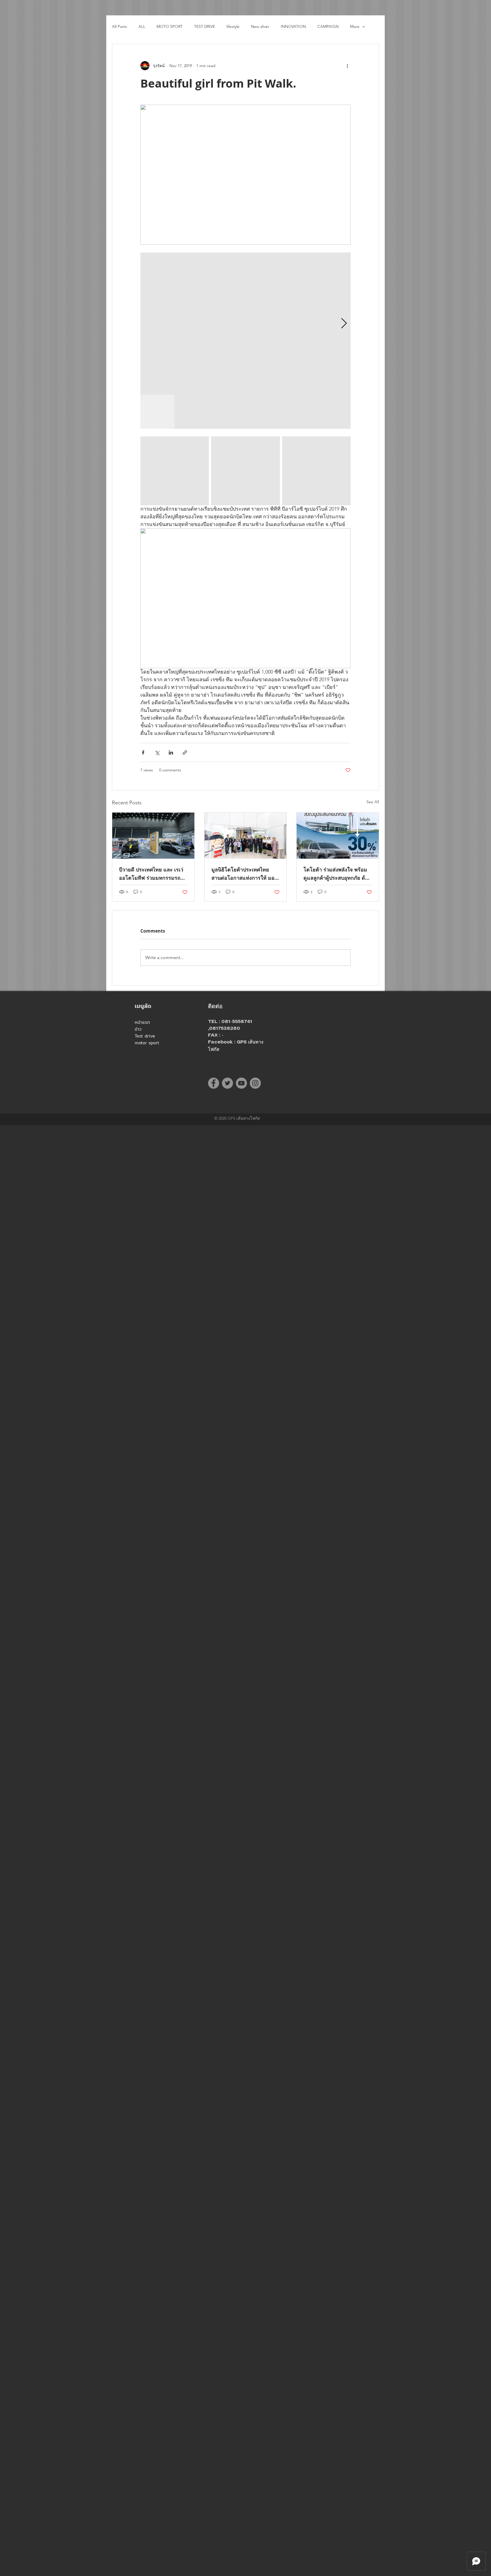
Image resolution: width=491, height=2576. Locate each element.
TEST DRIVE (205, 26)
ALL (142, 26)
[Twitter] (227, 1083)
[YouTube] (241, 1083)
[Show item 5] (294, 412)
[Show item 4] (260, 412)
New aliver (260, 26)
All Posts (119, 26)
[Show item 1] (157, 412)
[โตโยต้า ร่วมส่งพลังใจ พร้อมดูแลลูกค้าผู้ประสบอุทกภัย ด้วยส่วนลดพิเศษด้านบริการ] (338, 836)
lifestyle (233, 26)
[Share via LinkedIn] (171, 752)
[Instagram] (255, 1083)
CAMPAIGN (328, 26)
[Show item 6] (328, 412)
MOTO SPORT (170, 26)
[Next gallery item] (344, 324)
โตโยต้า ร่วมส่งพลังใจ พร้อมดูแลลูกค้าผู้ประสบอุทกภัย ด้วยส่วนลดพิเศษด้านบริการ (337, 874)
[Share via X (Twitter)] (157, 752)
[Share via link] (185, 752)
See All (373, 802)
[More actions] (347, 66)
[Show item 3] (226, 412)
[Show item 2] (192, 412)
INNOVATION (293, 26)
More (355, 26)
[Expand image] (246, 324)
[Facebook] (214, 1083)
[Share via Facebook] (143, 752)
